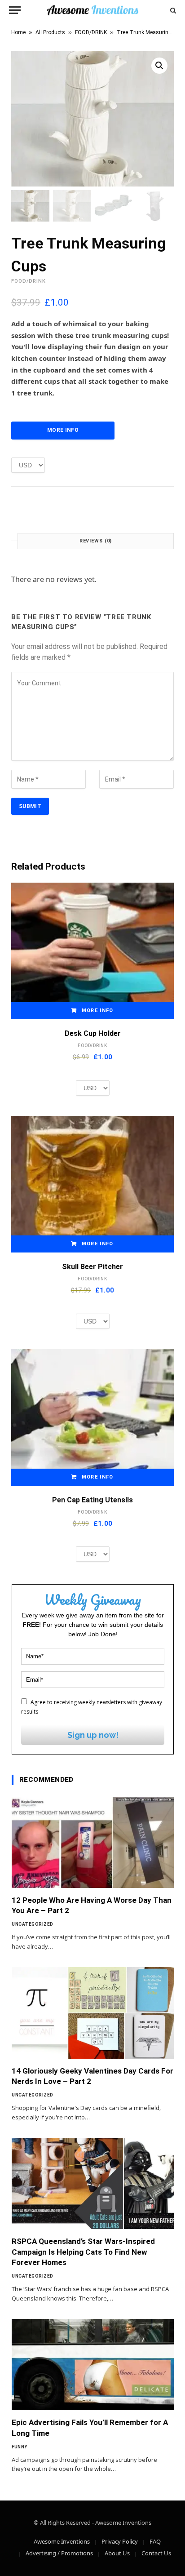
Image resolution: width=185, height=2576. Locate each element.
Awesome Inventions (62, 2541)
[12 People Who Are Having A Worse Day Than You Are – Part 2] (93, 1842)
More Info (63, 430)
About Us (117, 2553)
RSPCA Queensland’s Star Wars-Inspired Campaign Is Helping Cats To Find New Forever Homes (83, 2252)
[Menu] (15, 10)
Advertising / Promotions (59, 2553)
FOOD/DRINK (91, 32)
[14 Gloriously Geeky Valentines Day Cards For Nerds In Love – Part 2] (93, 2013)
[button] (159, 66)
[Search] (172, 10)
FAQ (155, 2541)
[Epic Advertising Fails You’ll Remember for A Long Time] (93, 2365)
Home (18, 32)
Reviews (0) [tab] (96, 541)
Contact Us (156, 2553)
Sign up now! (93, 1735)
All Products (50, 32)
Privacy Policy (120, 2541)
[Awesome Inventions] (92, 10)
